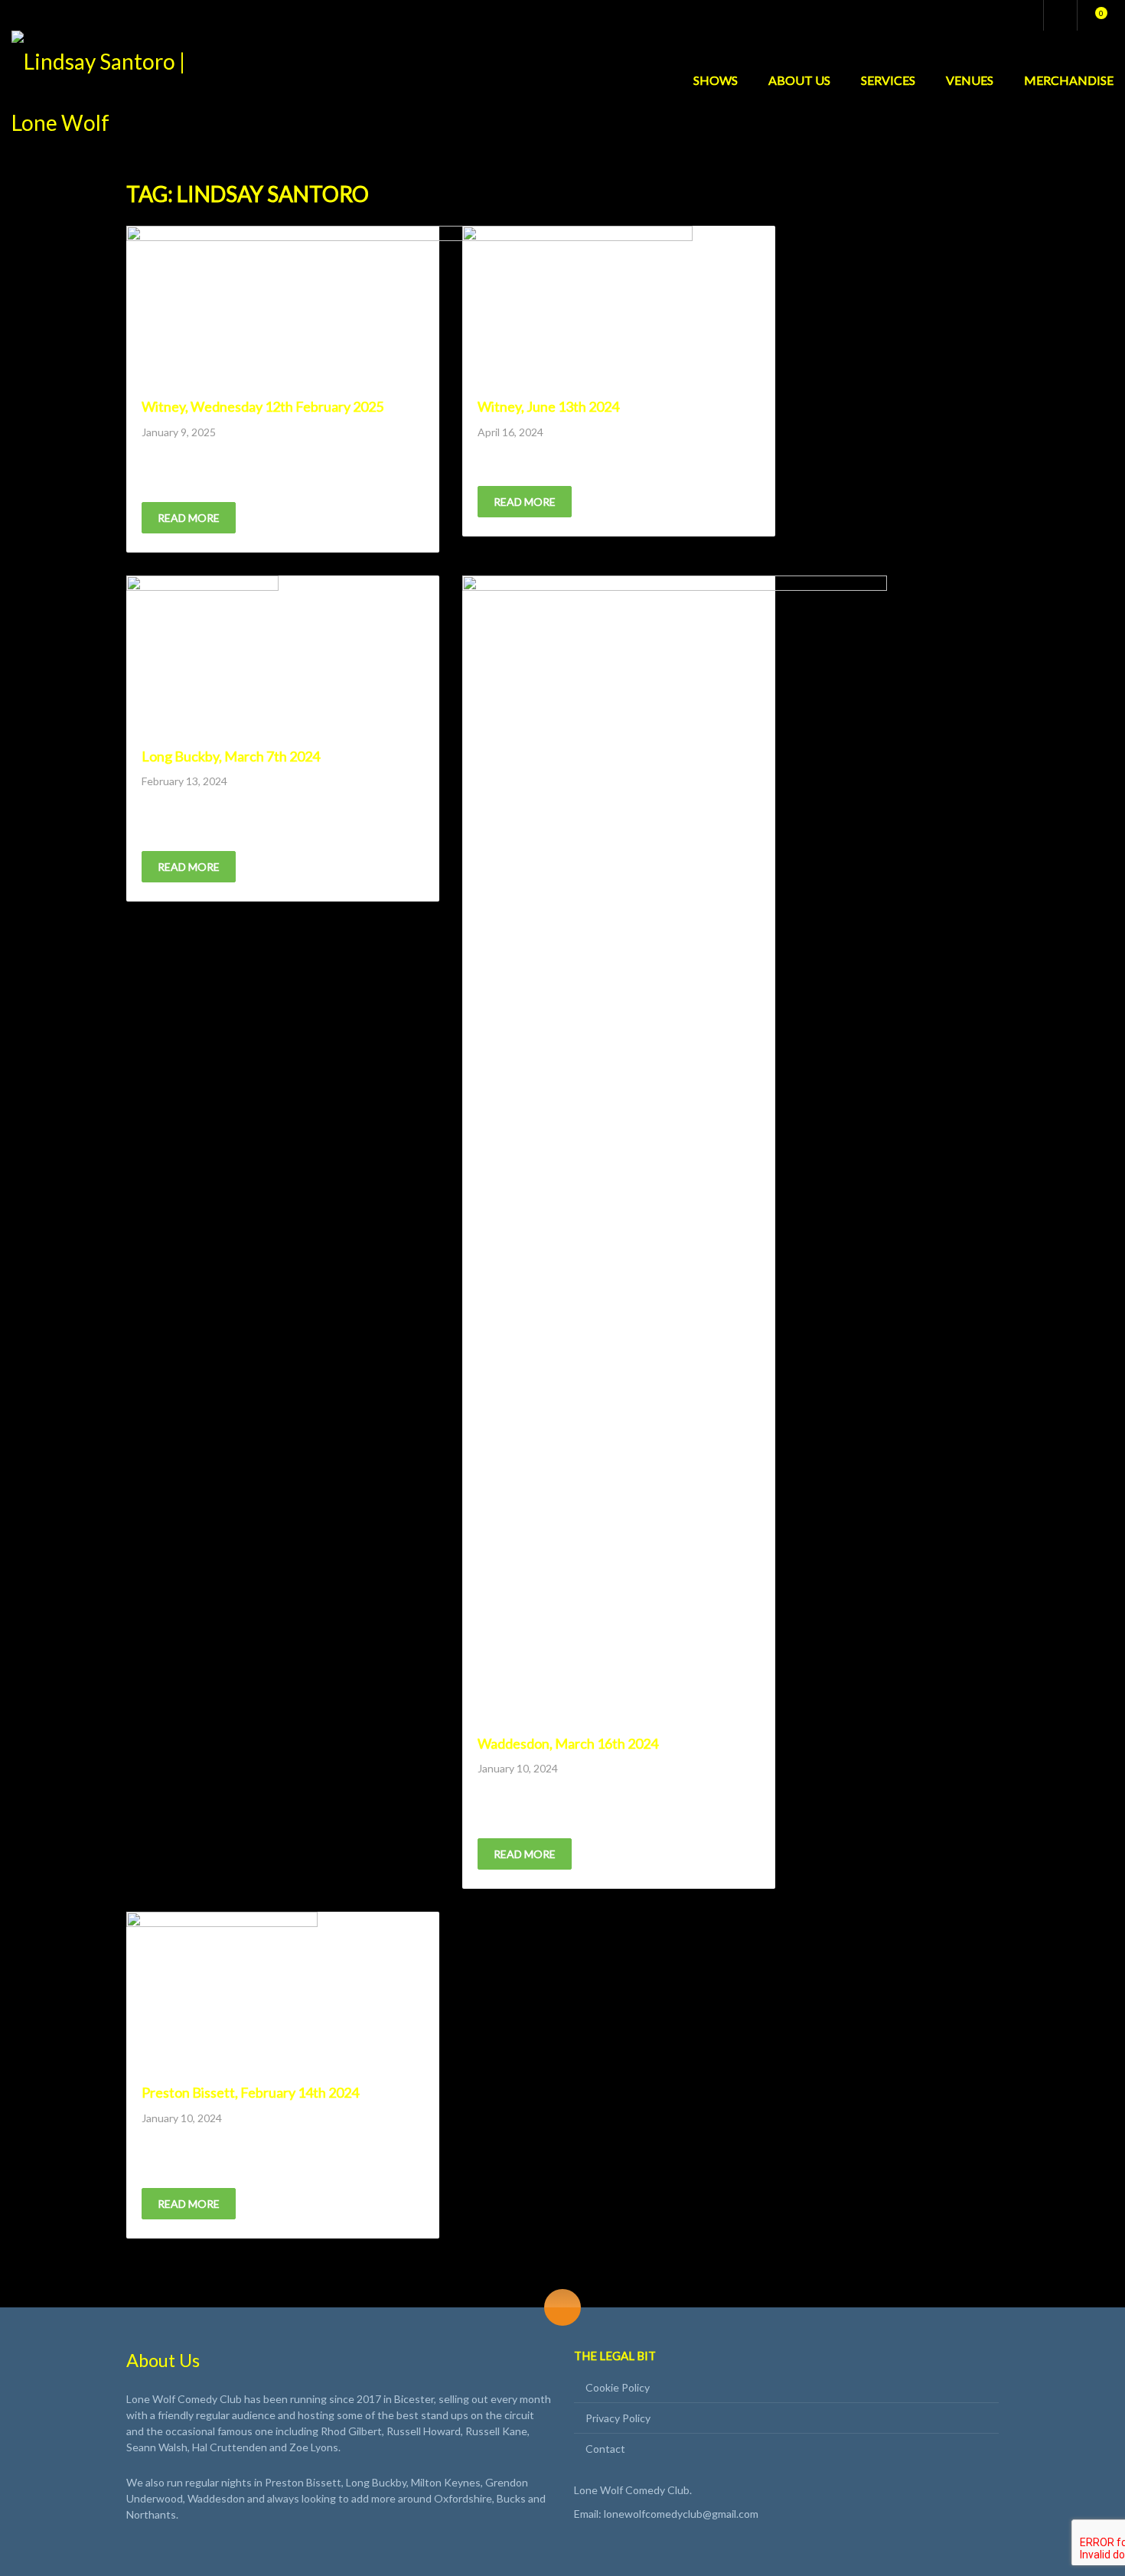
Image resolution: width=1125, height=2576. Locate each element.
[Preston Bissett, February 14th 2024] (222, 1992)
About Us (799, 80)
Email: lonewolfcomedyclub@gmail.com (666, 2514)
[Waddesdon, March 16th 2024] (675, 1149)
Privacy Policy (618, 2418)
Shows (716, 80)
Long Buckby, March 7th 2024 (231, 756)
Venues (970, 80)
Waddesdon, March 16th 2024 (568, 1743)
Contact (605, 2449)
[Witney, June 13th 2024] (577, 306)
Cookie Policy (618, 2387)
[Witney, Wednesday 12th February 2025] (308, 306)
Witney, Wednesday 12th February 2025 (262, 406)
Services (888, 80)
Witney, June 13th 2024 (548, 406)
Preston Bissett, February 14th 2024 (250, 2092)
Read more (189, 518)
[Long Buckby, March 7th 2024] (202, 656)
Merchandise (1069, 80)
